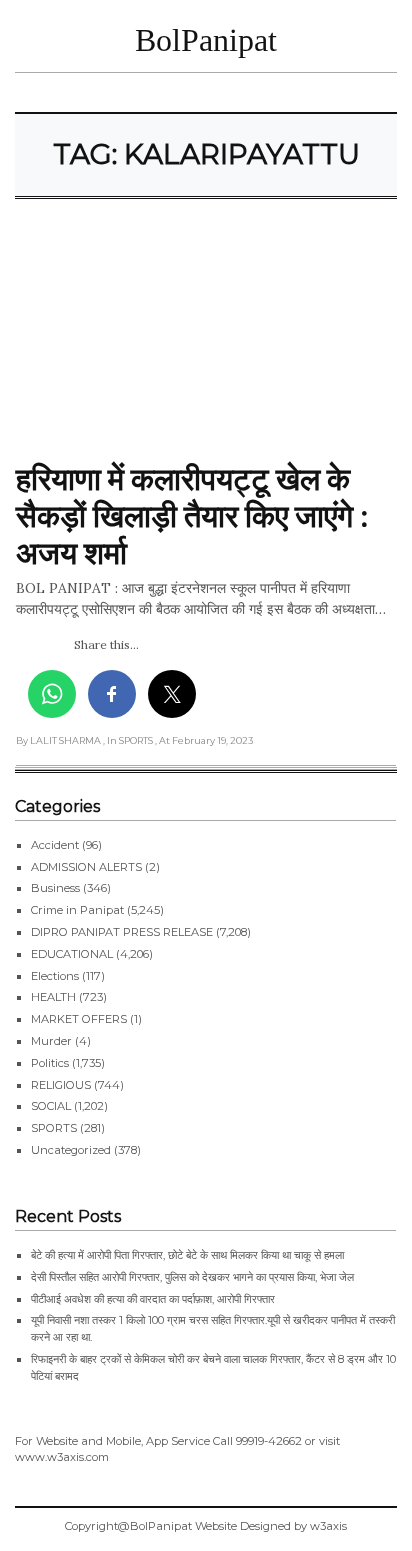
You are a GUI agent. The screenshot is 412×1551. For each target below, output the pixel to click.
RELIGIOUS (61, 1085)
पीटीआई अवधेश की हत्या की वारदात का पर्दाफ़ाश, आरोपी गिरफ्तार (153, 1299)
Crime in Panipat (77, 910)
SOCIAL (51, 1106)
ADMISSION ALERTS (86, 867)
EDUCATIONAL (72, 954)
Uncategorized (71, 1150)
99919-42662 (269, 1441)
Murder (51, 1041)
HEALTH (53, 997)
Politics (50, 1063)
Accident (55, 845)
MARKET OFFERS (79, 1019)
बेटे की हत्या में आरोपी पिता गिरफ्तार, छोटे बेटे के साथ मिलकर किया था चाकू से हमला (187, 1255)
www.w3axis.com (62, 1457)
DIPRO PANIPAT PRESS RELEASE (122, 932)
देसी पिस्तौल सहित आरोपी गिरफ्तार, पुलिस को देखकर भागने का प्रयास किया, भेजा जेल (192, 1277)
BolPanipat (206, 40)
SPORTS (54, 1128)
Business (55, 888)
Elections (55, 976)
